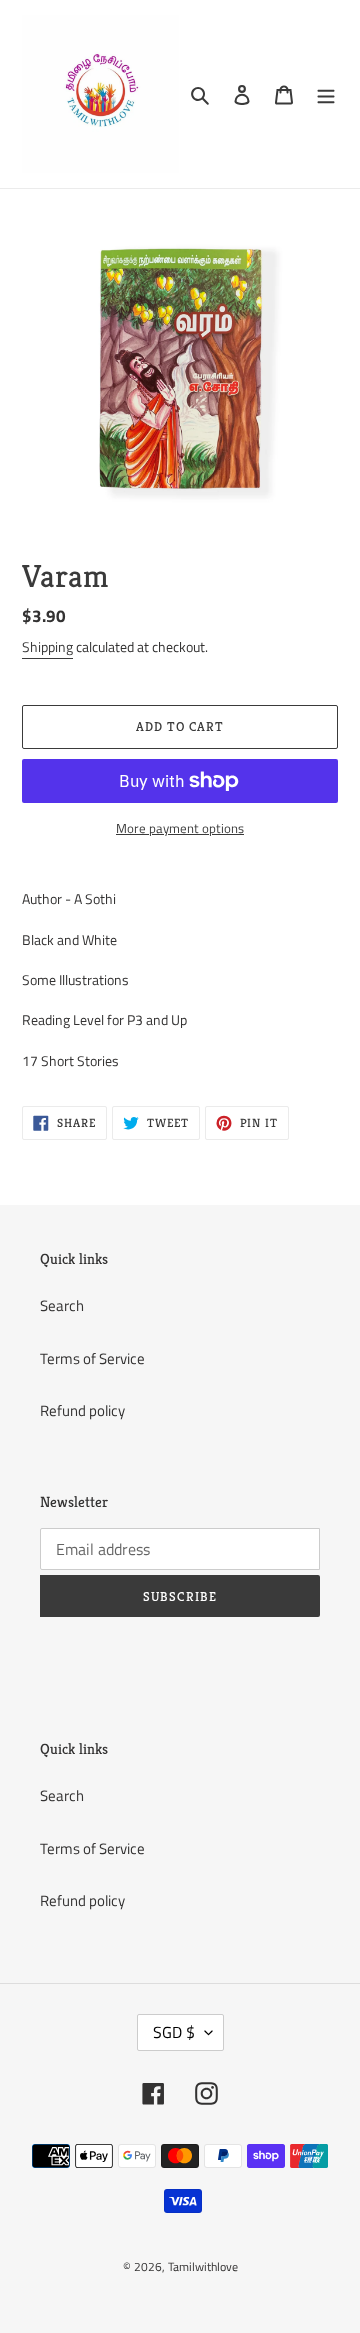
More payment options (180, 828)
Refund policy (82, 1410)
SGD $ (174, 2032)
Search (62, 1305)
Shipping (47, 646)
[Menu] (326, 94)
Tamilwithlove (203, 2266)
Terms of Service (92, 1358)
